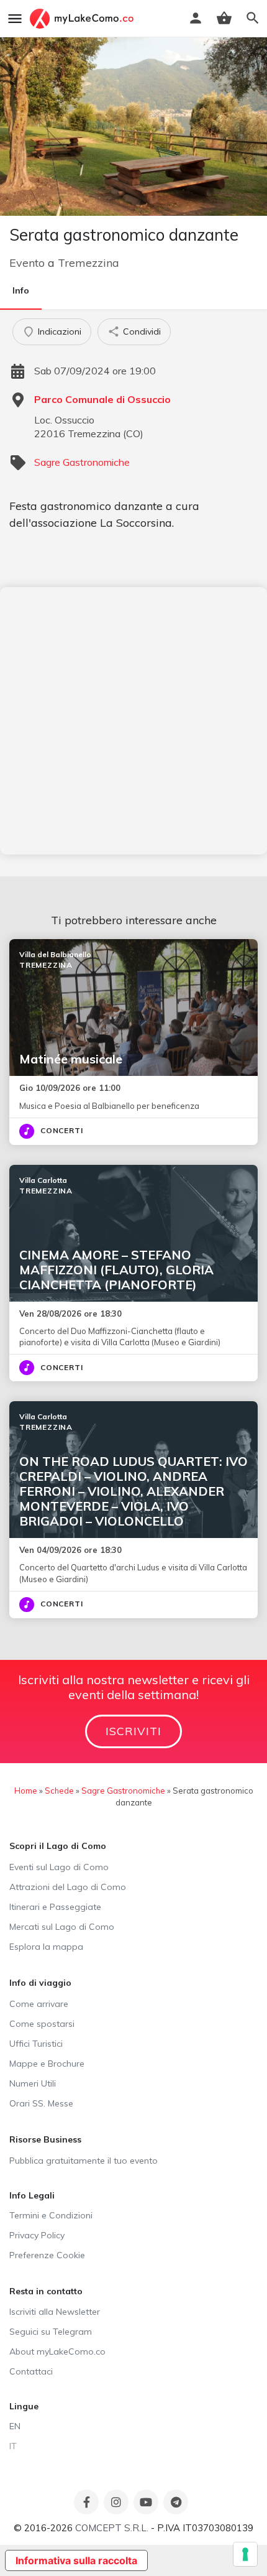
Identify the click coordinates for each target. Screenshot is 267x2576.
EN (15, 2426)
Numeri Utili (33, 2083)
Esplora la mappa (46, 1947)
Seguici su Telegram (51, 2332)
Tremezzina (88, 263)
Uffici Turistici (36, 2044)
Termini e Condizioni (51, 2215)
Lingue (24, 2406)
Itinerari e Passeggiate (55, 1907)
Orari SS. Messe (41, 2103)
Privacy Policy (37, 2235)
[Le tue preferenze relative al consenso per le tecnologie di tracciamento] (245, 2554)
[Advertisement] (133, 721)
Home (26, 1791)
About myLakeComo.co (57, 2351)
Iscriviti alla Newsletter (55, 2312)
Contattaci (31, 2371)
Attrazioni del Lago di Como (68, 1887)
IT (13, 2446)
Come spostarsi (42, 2024)
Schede (59, 1791)
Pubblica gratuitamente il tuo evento (84, 2161)
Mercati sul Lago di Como (62, 1927)
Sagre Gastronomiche (82, 462)
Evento (27, 263)
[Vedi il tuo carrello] (224, 18)
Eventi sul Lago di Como (59, 1867)
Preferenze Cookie (47, 2255)
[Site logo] (83, 19)
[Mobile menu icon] (15, 19)
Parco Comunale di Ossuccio (102, 399)
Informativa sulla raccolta (76, 2560)
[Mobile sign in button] (196, 18)
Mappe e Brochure (47, 2064)
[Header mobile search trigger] (253, 18)
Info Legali (32, 2195)
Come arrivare (39, 2004)
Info (21, 290)
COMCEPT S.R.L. (112, 2528)
